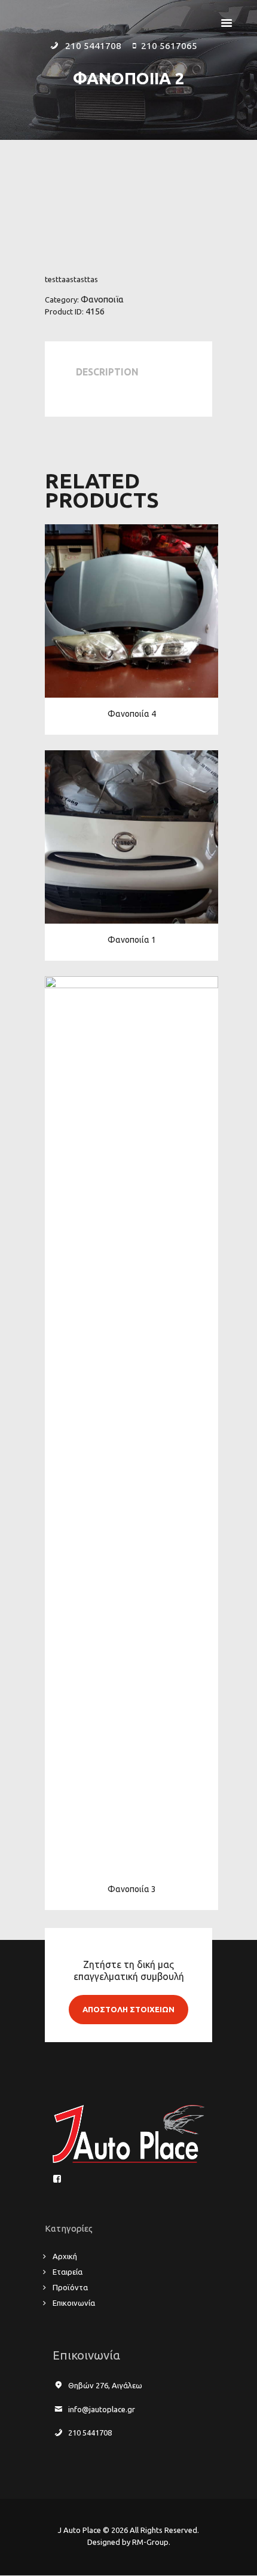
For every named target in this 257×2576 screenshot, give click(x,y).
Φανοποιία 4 (132, 714)
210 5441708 (90, 2433)
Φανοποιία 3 (132, 1889)
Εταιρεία (68, 2272)
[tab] (110, 375)
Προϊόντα (70, 2287)
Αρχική (65, 2256)
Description (107, 372)
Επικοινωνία (74, 2303)
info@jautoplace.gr (102, 2409)
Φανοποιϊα (102, 299)
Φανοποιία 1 (132, 940)
